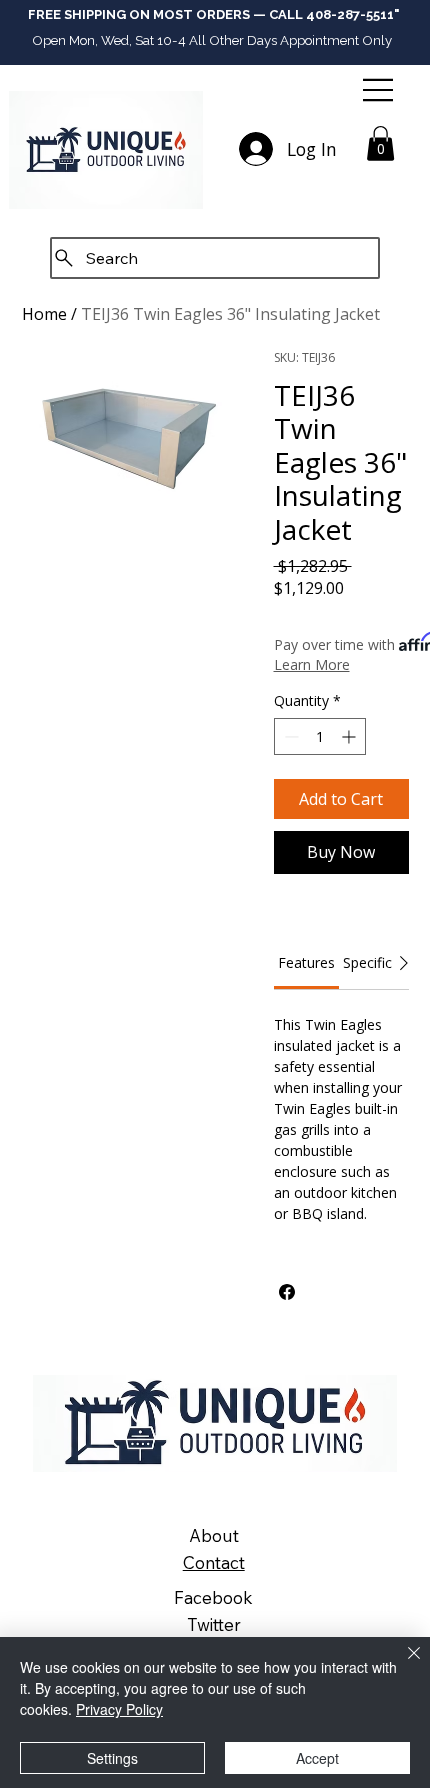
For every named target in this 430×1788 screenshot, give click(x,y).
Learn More (312, 664)
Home (44, 314)
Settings (112, 1758)
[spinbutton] (320, 736)
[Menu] (380, 90)
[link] (306, 962)
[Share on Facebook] (287, 1292)
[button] (380, 143)
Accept (317, 1758)
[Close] (402, 1665)
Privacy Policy (119, 1709)
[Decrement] (289, 736)
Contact (214, 1562)
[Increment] (350, 736)
